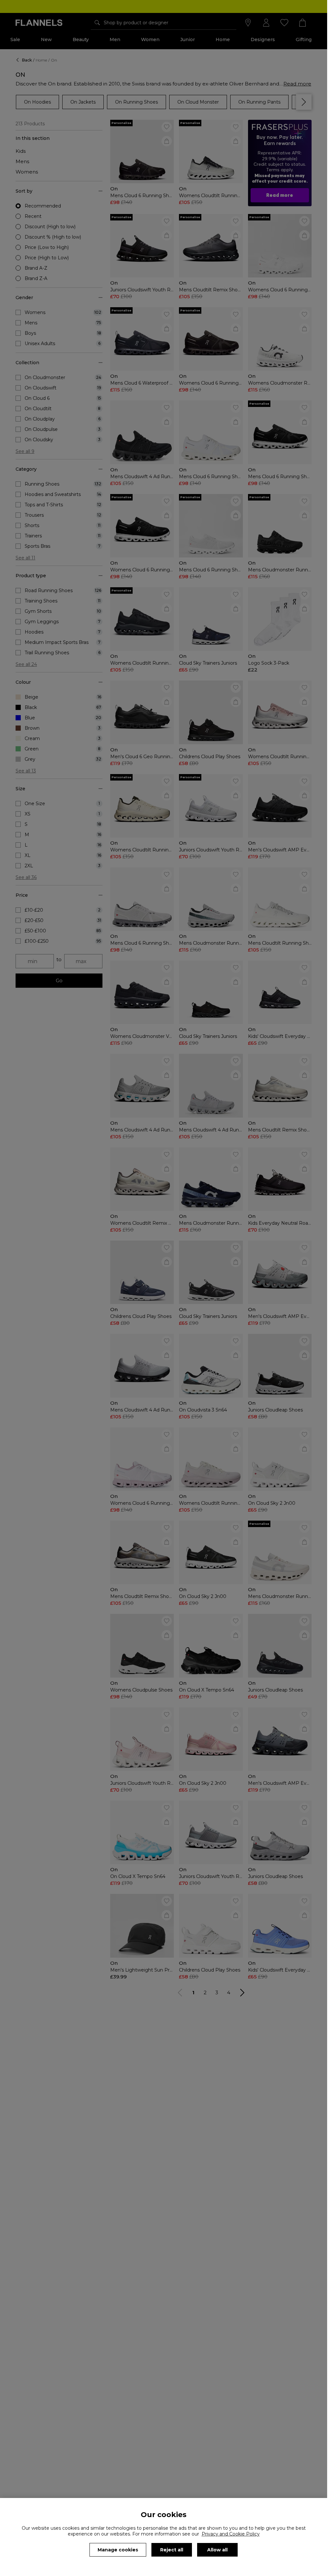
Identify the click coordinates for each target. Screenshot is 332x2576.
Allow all (217, 2550)
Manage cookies (118, 2550)
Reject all (172, 2550)
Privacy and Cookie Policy (231, 2534)
